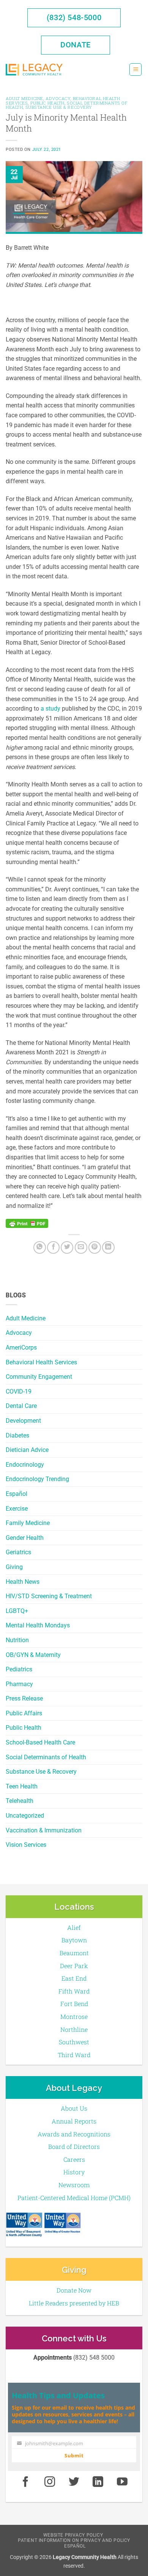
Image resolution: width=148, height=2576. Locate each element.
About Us (74, 2108)
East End (74, 1978)
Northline (74, 2029)
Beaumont (74, 1953)
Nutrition (17, 1640)
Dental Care (21, 1406)
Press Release (24, 1698)
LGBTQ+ (17, 1611)
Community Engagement (39, 1377)
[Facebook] (53, 1247)
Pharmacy (19, 1684)
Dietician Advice (27, 1450)
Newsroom (74, 2185)
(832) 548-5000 (74, 17)
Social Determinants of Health (46, 1757)
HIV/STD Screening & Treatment (49, 1596)
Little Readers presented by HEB (74, 2303)
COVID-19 (19, 1391)
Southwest (74, 2042)
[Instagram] (50, 2482)
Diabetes (17, 1435)
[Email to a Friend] (81, 1247)
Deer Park (74, 1966)
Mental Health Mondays (38, 1625)
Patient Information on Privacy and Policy (74, 2540)
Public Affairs (24, 1713)
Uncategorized (25, 1816)
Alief (74, 1927)
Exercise (17, 1509)
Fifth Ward (74, 1991)
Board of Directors (74, 2146)
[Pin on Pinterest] (95, 1247)
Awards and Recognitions (74, 2134)
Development (23, 1421)
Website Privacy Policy (73, 2535)
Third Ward (74, 2055)
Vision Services (26, 1845)
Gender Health (25, 1538)
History (74, 2172)
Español (17, 1494)
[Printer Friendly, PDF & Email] (27, 1223)
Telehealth (20, 1801)
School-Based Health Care (40, 1742)
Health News (23, 1582)
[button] (135, 70)
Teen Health (22, 1786)
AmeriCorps (21, 1348)
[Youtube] (122, 2482)
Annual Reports (74, 2121)
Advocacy (19, 1333)
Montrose (74, 2016)
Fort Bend (74, 2004)
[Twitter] (67, 1247)
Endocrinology (25, 1465)
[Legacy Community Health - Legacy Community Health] (34, 70)
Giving (14, 1567)
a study (50, 709)
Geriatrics (18, 1552)
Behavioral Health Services (41, 1362)
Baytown (74, 1940)
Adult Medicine (26, 1318)
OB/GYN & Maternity (33, 1655)
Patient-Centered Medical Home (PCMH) (74, 2198)
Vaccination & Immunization (44, 1830)
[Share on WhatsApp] (40, 1247)
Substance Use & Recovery (41, 1772)
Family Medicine (28, 1523)
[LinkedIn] (108, 1247)
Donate (76, 45)
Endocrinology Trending (37, 1479)
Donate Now (74, 2290)
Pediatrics (19, 1669)
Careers (74, 2159)
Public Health (24, 1728)
